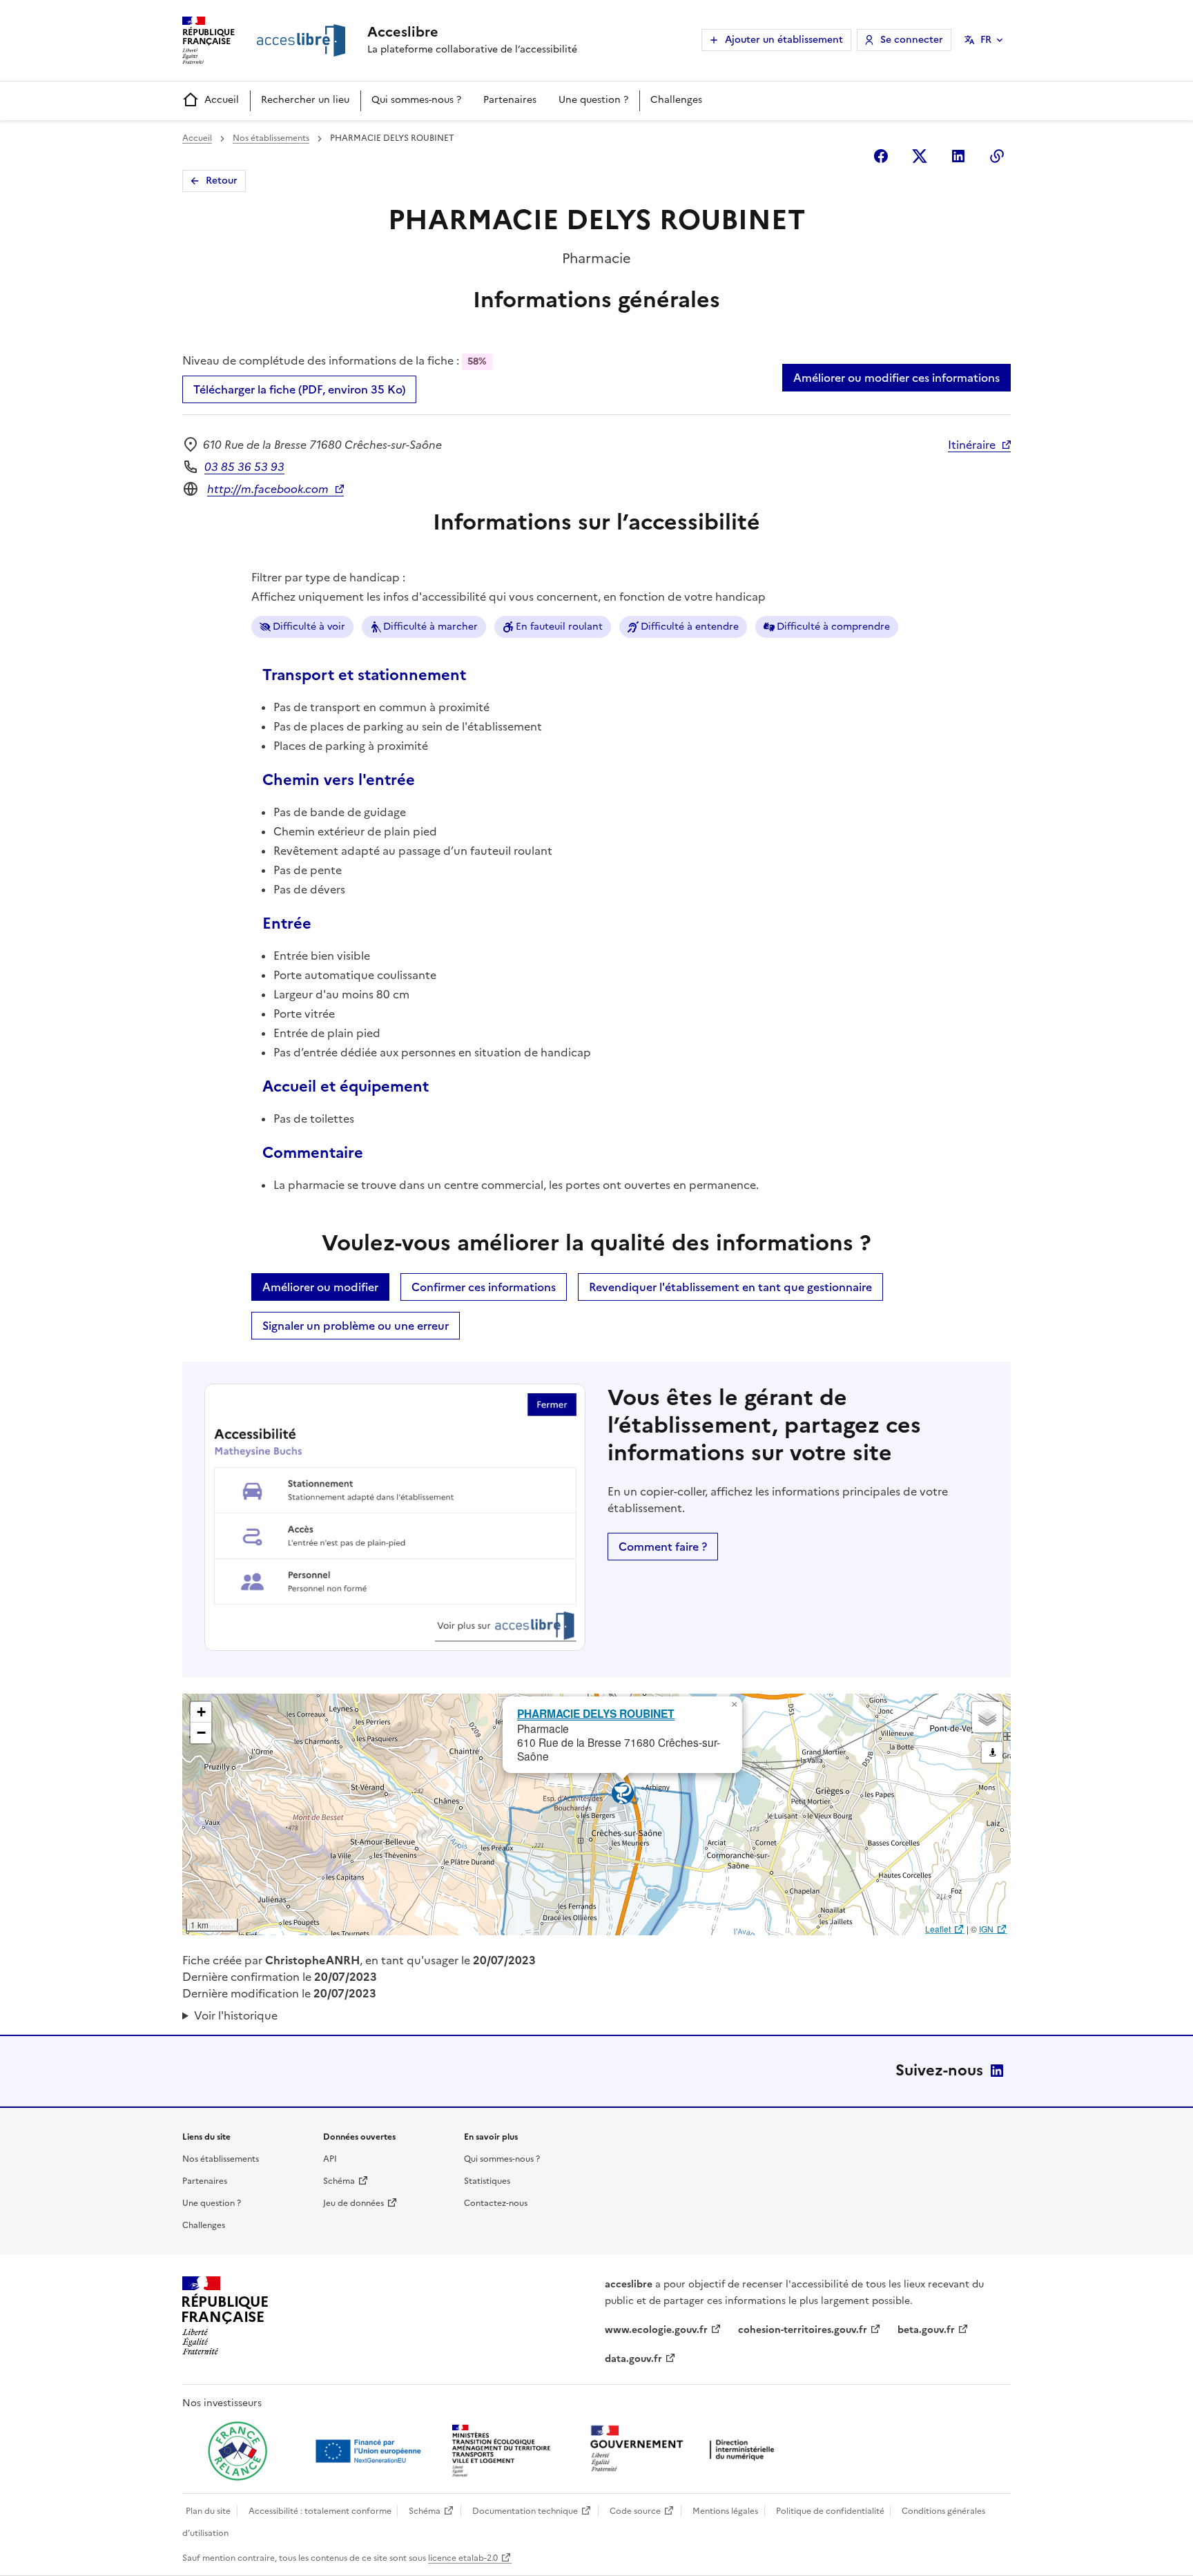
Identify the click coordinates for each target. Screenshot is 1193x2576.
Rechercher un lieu (305, 100)
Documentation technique (525, 2511)
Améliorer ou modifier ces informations (896, 378)
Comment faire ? (663, 1547)
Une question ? (593, 100)
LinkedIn (997, 2071)
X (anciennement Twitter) (920, 156)
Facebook (881, 156)
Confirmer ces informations (484, 1287)
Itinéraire (972, 445)
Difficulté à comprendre (833, 627)
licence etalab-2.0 (463, 2558)
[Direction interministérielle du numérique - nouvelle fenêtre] (686, 2450)
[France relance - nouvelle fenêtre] (237, 2451)
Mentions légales (725, 2511)
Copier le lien (997, 156)
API (330, 2159)
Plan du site (208, 2511)
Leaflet (938, 1929)
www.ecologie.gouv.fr (656, 2330)
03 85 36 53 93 (244, 467)
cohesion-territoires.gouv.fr (803, 2330)
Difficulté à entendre (690, 627)
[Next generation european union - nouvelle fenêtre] (370, 2451)
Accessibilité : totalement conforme (320, 2511)
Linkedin (958, 156)
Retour (222, 181)
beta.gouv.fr (926, 2330)
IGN (986, 1929)
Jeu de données (353, 2203)
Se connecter (912, 40)
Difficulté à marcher (430, 627)
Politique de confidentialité (830, 2511)
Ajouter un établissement (784, 40)
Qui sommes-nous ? (416, 100)
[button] (734, 1705)
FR (986, 40)
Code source (635, 2511)
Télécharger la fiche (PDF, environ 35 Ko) (299, 389)
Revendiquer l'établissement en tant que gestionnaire (730, 1287)
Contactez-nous (496, 2203)
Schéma (339, 2181)
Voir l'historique (236, 2015)
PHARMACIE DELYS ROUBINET (596, 1713)
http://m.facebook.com (268, 489)
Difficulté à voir (309, 627)
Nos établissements (271, 138)
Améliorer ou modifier (320, 1287)
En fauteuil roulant (559, 627)
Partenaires (510, 100)
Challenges (676, 100)
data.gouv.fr (633, 2359)
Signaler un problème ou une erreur (356, 1326)
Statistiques (487, 2181)
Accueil (222, 100)
